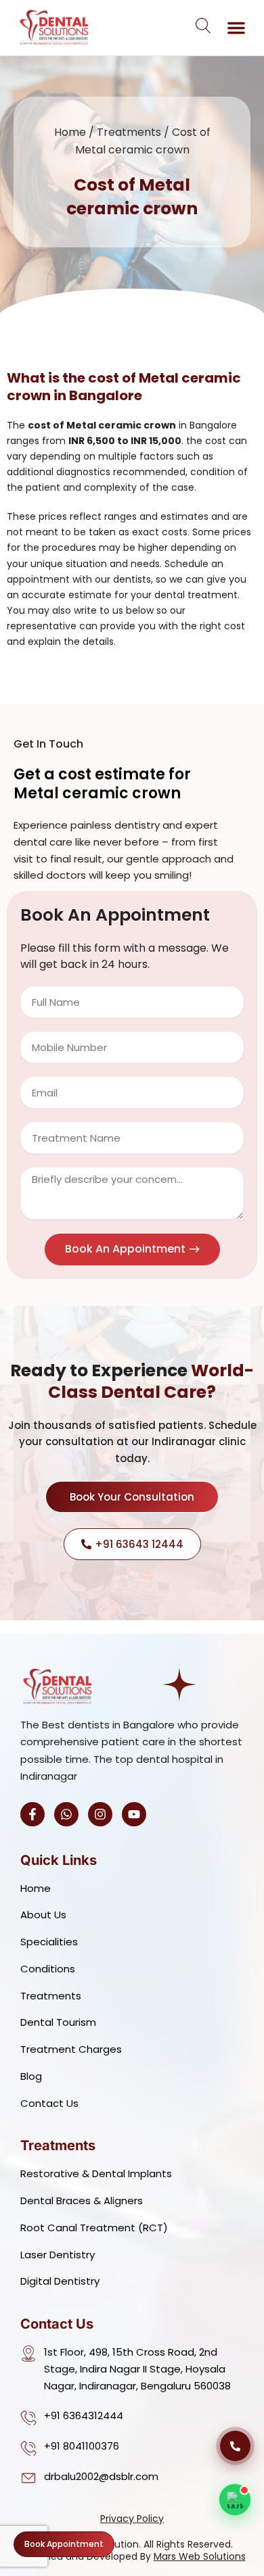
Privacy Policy (132, 2519)
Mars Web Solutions (200, 2556)
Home (70, 132)
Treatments (129, 132)
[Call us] (235, 2446)
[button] (236, 28)
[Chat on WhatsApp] (235, 2500)
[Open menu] (204, 25)
